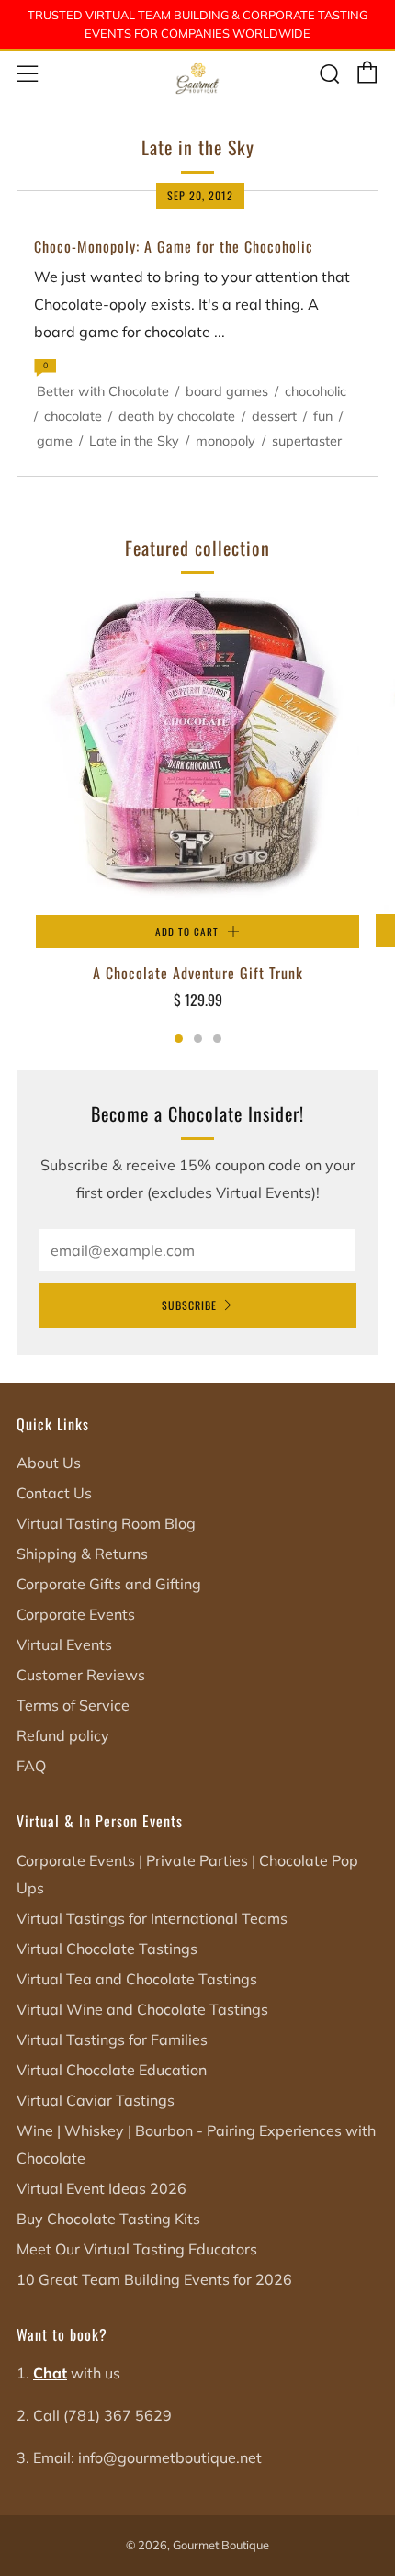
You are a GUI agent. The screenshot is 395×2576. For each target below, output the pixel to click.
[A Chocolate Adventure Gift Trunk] (197, 753)
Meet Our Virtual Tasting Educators (137, 2249)
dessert (274, 416)
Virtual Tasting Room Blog (106, 1523)
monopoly (226, 441)
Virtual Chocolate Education (112, 2070)
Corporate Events (76, 1614)
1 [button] (179, 1039)
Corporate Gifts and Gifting (109, 1584)
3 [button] (217, 1039)
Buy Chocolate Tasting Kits (108, 2219)
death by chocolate (177, 416)
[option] (197, 813)
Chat (50, 2373)
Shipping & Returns (82, 1554)
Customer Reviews (81, 1675)
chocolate (73, 416)
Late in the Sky (134, 441)
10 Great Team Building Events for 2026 (154, 2279)
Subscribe (189, 1305)
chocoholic (316, 391)
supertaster (307, 441)
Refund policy (63, 1735)
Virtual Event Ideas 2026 (102, 2188)
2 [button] (198, 1039)
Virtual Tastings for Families (112, 2039)
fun (323, 416)
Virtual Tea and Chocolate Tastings (137, 1979)
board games (227, 391)
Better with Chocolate (103, 391)
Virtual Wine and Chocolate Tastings (142, 2009)
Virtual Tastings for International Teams (152, 1918)
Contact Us (54, 1493)
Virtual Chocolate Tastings (107, 1949)
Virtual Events (64, 1644)
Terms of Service (73, 1705)
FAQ (31, 1766)
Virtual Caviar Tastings (96, 2100)
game (55, 441)
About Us (49, 1463)
